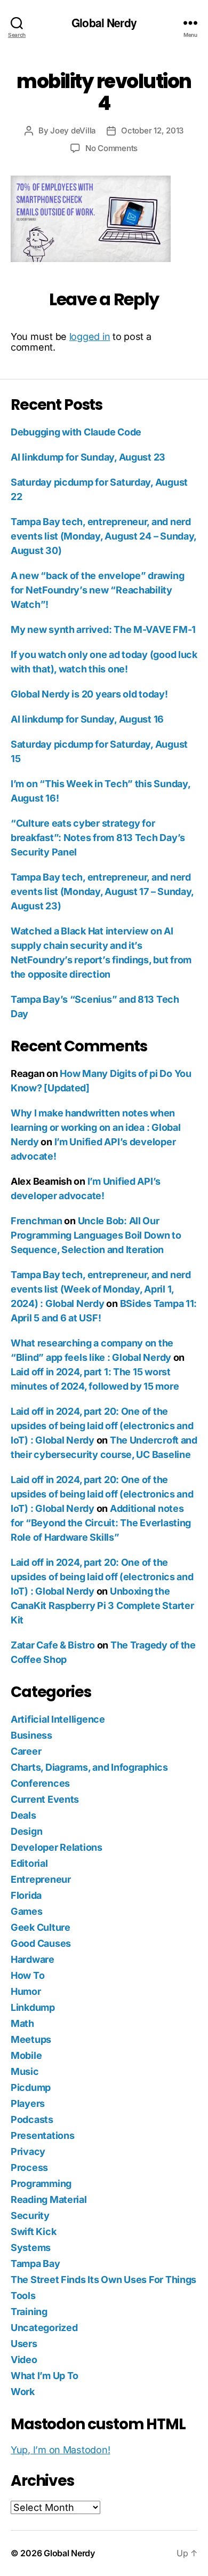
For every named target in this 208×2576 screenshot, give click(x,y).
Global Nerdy (104, 23)
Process (29, 2167)
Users (24, 2344)
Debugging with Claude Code (76, 432)
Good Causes (41, 1943)
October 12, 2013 (152, 130)
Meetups (31, 2039)
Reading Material (49, 2199)
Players (28, 2103)
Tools (23, 2296)
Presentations (43, 2135)
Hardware (33, 1959)
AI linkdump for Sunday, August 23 (88, 457)
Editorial (29, 1863)
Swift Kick (33, 2232)
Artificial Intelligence (58, 1719)
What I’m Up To (45, 2376)
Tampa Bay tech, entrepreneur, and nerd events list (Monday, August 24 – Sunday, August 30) (103, 536)
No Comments (111, 148)
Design (26, 1831)
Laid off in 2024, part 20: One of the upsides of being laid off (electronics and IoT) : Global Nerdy (102, 1426)
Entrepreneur (41, 1879)
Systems (31, 2248)
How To (27, 1975)
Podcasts (32, 2119)
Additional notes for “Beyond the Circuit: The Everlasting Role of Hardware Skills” (101, 1523)
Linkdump (33, 2007)
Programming (41, 2183)
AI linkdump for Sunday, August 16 (87, 719)
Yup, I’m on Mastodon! (60, 2450)
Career (26, 1751)
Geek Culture (41, 1927)
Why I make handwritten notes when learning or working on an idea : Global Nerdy (95, 1127)
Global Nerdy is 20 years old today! (89, 694)
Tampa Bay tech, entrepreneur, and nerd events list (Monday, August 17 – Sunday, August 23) (102, 891)
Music (25, 2071)
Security (30, 2216)
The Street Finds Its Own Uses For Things (103, 2280)
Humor (26, 1991)
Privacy (28, 2151)
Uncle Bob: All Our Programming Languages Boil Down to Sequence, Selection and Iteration (96, 1235)
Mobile (26, 2055)
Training (29, 2312)
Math (22, 2023)
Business (31, 1735)
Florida (26, 1895)
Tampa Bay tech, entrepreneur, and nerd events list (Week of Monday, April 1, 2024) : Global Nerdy (101, 1289)
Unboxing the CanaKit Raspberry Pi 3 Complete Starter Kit (102, 1606)
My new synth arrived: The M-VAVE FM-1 (103, 629)
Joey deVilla (73, 130)
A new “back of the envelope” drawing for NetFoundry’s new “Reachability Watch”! (97, 590)
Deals (23, 1815)
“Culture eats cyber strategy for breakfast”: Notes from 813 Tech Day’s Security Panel (98, 838)
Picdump (31, 2087)
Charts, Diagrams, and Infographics (89, 1767)
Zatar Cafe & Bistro (53, 1645)
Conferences (40, 1783)
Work (23, 2392)
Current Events (45, 1799)
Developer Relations (57, 1847)
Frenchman (37, 1221)
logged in (90, 336)
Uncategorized (44, 2328)
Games (27, 1911)
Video (24, 2360)
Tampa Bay (35, 2264)
